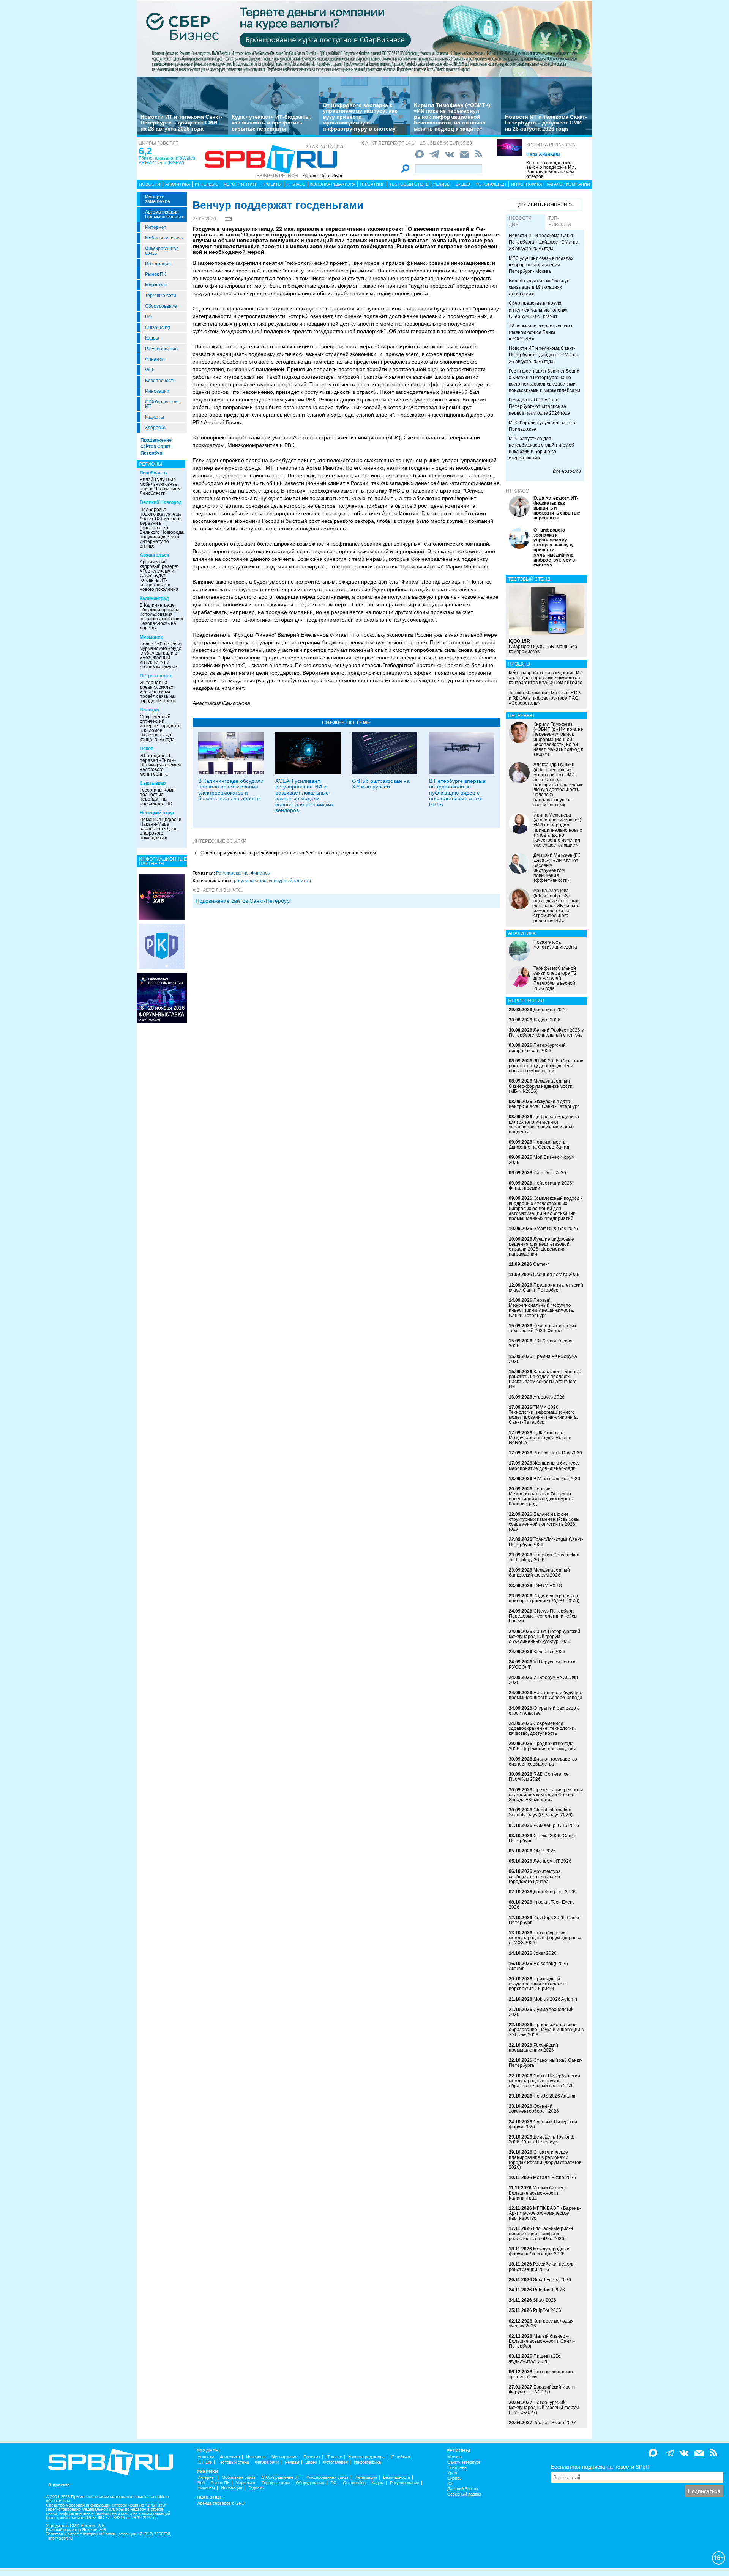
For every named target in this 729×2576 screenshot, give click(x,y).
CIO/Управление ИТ (163, 404)
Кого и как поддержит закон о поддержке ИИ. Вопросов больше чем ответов (551, 170)
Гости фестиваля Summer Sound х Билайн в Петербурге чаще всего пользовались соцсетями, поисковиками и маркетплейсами (544, 381)
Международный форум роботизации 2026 (539, 2251)
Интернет (156, 227)
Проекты (271, 184)
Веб (201, 2483)
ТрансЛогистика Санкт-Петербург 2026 (546, 1542)
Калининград (154, 598)
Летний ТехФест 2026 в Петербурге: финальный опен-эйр (546, 1033)
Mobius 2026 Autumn (555, 1999)
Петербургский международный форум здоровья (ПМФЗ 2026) (545, 1938)
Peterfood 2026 (549, 2290)
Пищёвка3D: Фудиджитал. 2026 (534, 2359)
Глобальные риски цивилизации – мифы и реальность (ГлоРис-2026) (541, 2233)
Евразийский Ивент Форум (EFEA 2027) (542, 2390)
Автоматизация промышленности (165, 214)
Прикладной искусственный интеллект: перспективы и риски (537, 1984)
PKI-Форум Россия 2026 (541, 1343)
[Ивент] (162, 897)
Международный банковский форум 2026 (539, 1573)
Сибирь (454, 2478)
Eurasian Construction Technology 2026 (544, 1557)
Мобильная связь (164, 238)
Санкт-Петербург (464, 2462)
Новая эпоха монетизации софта (555, 945)
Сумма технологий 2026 (541, 2012)
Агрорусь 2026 (549, 1397)
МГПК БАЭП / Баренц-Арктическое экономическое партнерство (545, 2213)
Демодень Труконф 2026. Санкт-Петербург (542, 2139)
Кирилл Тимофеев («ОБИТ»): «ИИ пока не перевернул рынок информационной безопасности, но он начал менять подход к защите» (453, 117)
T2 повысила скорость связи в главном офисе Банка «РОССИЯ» (541, 332)
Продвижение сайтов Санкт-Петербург (156, 447)
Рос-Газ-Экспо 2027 (555, 2423)
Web (150, 370)
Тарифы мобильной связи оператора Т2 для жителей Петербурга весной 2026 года (555, 978)
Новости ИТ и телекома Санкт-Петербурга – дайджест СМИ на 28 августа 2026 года (181, 123)
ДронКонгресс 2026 (555, 1892)
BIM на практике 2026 (557, 1479)
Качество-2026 (549, 1652)
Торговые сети (161, 296)
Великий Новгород (161, 502)
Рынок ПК (155, 274)
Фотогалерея (491, 184)
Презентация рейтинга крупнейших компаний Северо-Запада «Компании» (546, 1795)
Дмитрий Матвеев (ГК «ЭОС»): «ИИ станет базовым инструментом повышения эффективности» (557, 868)
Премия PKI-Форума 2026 (543, 1359)
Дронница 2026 (550, 1010)
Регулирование (161, 349)
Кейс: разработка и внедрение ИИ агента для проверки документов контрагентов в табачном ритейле (546, 678)
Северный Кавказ (464, 2494)
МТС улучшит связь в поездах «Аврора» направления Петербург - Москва (541, 265)
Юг (450, 2484)
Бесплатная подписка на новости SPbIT (601, 2467)
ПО (148, 317)
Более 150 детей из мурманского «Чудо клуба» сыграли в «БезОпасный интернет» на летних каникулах (161, 655)
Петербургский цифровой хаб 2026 (537, 1048)
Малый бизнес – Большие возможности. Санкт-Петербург (542, 2341)
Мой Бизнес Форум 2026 (542, 1160)
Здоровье (155, 428)
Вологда (149, 710)
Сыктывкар (153, 783)
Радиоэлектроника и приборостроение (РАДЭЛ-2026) (544, 1598)
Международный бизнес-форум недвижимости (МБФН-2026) (541, 1086)
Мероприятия (240, 184)
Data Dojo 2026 (550, 1173)
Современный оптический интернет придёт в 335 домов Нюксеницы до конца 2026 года (160, 728)
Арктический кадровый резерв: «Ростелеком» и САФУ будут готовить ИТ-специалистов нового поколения (159, 576)
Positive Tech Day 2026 (558, 1453)
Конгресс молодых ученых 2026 (541, 2323)
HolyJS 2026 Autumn (555, 2096)
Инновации (157, 391)
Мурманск (151, 637)
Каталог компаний (568, 184)
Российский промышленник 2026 (533, 2048)
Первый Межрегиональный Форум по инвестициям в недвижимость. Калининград (541, 1497)
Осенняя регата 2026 (556, 1275)
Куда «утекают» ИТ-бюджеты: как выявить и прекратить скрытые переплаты (272, 123)
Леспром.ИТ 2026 (552, 1861)
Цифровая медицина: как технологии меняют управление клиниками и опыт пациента (544, 1124)
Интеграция (158, 264)
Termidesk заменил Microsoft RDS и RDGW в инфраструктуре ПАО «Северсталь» (545, 698)
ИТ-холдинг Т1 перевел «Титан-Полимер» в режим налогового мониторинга (160, 765)
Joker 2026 (545, 1953)
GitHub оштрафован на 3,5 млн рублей (381, 784)
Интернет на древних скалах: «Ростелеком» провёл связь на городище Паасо (158, 692)
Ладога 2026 (547, 1020)
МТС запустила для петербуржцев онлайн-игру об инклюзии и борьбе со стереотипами (541, 448)
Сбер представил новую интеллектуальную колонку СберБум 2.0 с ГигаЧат (538, 310)
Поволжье (457, 2468)
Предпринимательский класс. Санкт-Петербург (546, 1288)
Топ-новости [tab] (560, 221)
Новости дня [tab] (520, 221)
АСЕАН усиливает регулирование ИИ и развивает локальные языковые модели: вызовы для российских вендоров (305, 795)
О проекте (59, 2485)
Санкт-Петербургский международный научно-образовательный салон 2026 (544, 2081)
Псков (147, 749)
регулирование (250, 881)
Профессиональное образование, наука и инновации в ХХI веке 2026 (546, 2030)
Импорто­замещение (158, 199)
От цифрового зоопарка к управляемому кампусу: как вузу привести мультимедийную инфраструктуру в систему (360, 117)
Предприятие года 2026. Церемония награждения (543, 1746)
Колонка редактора (551, 145)
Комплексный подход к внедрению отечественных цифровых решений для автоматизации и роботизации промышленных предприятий (546, 1208)
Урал (452, 2473)
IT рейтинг (372, 184)
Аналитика (178, 184)
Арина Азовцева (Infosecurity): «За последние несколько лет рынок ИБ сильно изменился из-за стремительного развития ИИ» (557, 906)
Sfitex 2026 (545, 2300)
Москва (454, 2457)
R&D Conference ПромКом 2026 (539, 1777)
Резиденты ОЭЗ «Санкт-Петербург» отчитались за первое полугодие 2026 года (540, 406)
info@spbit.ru (60, 2538)
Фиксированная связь (162, 251)
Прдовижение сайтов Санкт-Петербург (244, 901)
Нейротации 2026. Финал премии (541, 1186)
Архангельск (154, 555)
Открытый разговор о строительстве (544, 1711)
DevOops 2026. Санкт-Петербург (545, 1920)
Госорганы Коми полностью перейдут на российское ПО (157, 797)
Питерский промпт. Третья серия (542, 2374)
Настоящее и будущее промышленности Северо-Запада (546, 1695)
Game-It (541, 1264)
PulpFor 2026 (547, 2310)
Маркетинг (156, 285)
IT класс (296, 184)
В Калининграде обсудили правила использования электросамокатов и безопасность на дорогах (161, 617)
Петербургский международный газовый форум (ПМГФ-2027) (544, 2408)
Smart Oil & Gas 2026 (556, 1229)
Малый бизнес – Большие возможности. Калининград (538, 2193)
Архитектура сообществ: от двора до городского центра (535, 1876)
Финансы (155, 359)
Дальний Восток (463, 2489)
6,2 (145, 151)
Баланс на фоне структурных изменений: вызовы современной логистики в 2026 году (544, 1522)
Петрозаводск (156, 676)
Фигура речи (267, 2462)
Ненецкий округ (157, 813)
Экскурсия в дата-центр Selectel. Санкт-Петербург (544, 1104)
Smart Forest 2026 (552, 2280)
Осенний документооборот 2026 (534, 2109)
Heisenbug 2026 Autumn (538, 1966)
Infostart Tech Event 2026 (541, 1905)
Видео (463, 184)
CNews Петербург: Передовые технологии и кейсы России (543, 1616)
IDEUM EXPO (548, 1586)
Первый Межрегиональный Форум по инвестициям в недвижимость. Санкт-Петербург (541, 1308)
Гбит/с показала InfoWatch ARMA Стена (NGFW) (167, 161)
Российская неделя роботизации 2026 (542, 2267)
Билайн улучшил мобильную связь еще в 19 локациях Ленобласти (160, 486)
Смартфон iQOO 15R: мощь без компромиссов (543, 646)
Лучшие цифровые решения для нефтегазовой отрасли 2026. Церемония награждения (541, 1247)
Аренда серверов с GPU (221, 2503)
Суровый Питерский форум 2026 (543, 2124)
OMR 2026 (545, 1851)
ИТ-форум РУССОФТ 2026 (544, 1680)
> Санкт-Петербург (322, 176)
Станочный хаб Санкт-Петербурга (546, 2063)
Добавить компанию (545, 205)
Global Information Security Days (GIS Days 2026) (541, 1812)
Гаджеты (155, 417)
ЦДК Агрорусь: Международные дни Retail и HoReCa (540, 1438)
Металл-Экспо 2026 (555, 2178)
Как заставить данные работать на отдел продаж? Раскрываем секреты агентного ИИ (545, 1379)
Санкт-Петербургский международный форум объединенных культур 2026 (544, 1637)
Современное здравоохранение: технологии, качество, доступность (542, 1728)
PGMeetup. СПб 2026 (556, 1825)
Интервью (207, 184)
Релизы (442, 184)
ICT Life (205, 2462)
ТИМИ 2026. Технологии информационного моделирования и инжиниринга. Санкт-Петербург (543, 1415)
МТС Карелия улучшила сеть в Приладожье (542, 426)
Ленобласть (153, 473)
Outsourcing (158, 327)
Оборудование (161, 306)
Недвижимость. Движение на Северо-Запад (539, 1145)
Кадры (152, 338)
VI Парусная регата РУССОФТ (542, 1664)
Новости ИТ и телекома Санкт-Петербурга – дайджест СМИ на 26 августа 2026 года (546, 123)
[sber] (364, 38)
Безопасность (160, 381)
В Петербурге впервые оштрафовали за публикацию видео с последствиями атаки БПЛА (457, 793)
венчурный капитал (290, 881)
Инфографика (526, 184)
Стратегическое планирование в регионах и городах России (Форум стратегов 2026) (545, 2160)
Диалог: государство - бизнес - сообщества (544, 1762)
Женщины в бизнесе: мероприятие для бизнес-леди (544, 1466)
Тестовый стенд (409, 184)
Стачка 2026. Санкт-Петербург (543, 1838)
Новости (150, 184)
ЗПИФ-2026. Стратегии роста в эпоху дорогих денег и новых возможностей (546, 1066)
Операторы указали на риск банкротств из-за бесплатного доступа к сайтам (288, 853)
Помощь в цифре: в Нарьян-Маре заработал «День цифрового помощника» (160, 829)
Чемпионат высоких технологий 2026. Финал (543, 1328)
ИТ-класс (517, 491)
